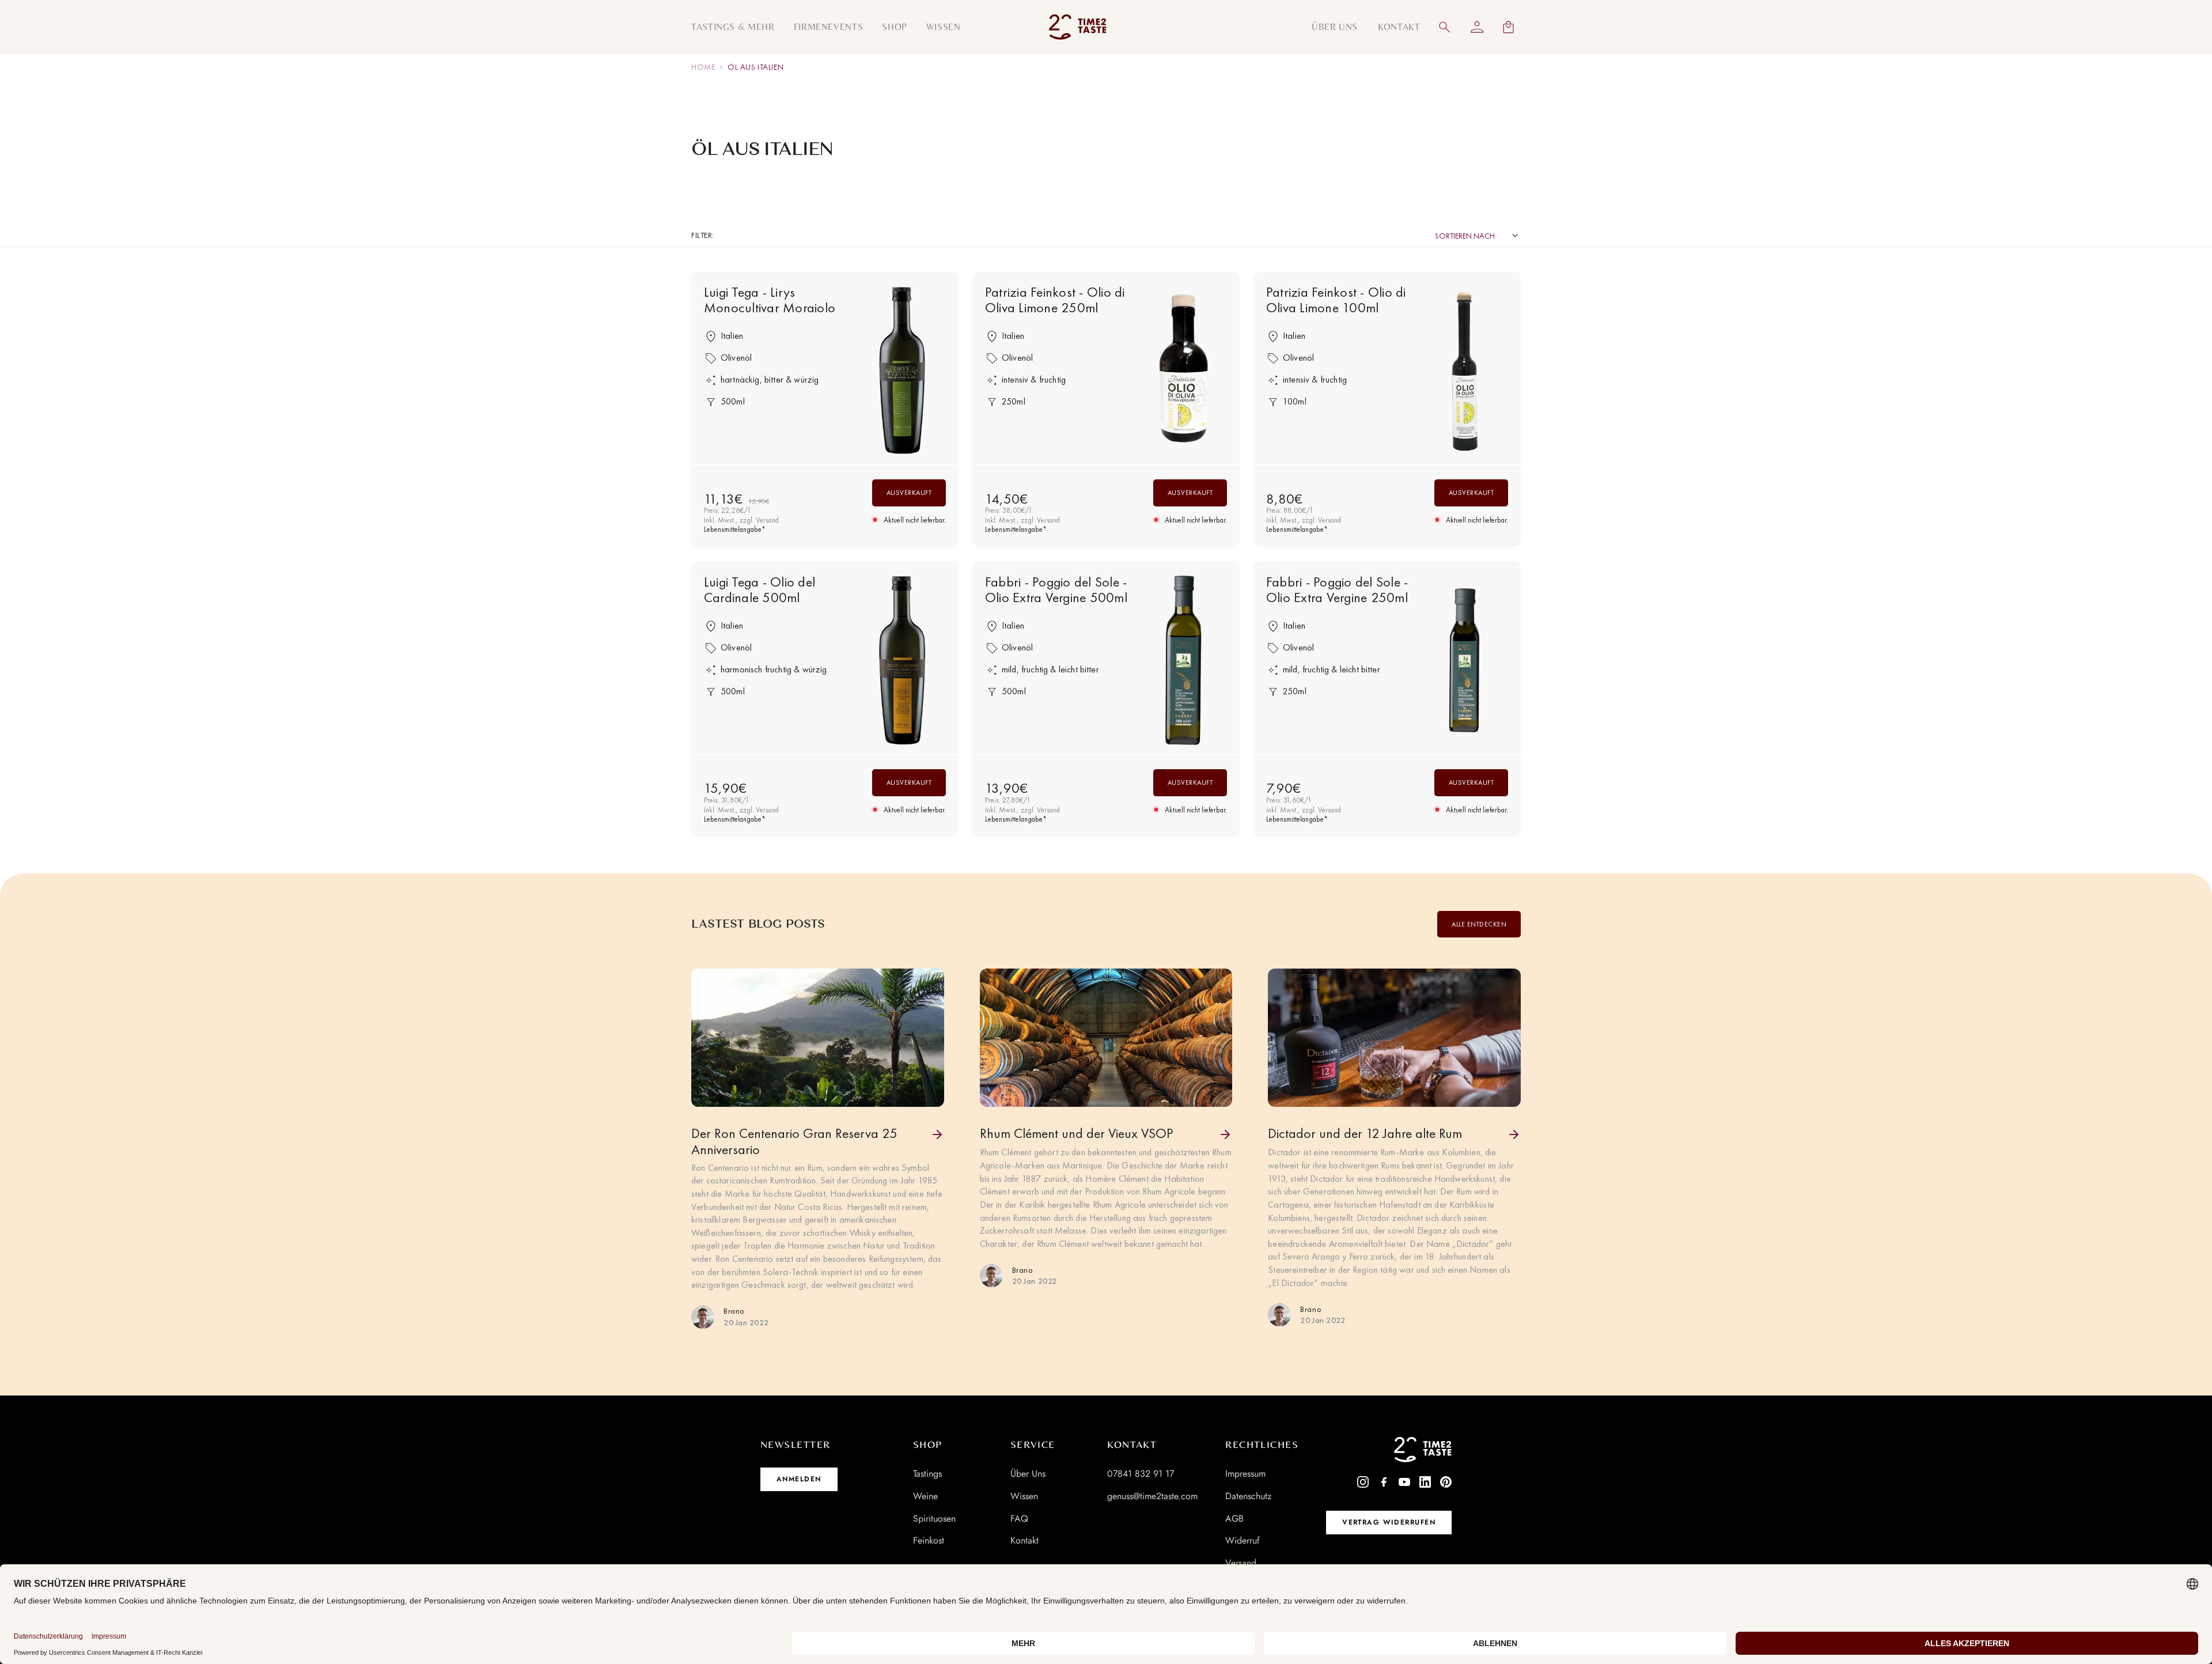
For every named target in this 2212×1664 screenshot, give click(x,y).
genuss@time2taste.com (1152, 1496)
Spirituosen (934, 1519)
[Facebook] (1384, 1482)
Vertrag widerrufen (1389, 1522)
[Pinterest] (1446, 1482)
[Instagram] (1363, 1482)
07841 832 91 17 (1141, 1474)
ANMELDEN (799, 1479)
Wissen (1024, 1496)
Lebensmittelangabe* (735, 530)
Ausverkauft (909, 493)
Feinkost (929, 1540)
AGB (1234, 1519)
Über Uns (1028, 1474)
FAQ (1019, 1519)
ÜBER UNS (1335, 27)
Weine (925, 1496)
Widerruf (1243, 1540)
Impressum (1245, 1474)
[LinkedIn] (1425, 1482)
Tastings (927, 1474)
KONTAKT (1399, 27)
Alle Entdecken (1479, 924)
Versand (1241, 1563)
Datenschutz (1248, 1496)
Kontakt (1024, 1540)
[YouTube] (1404, 1482)
